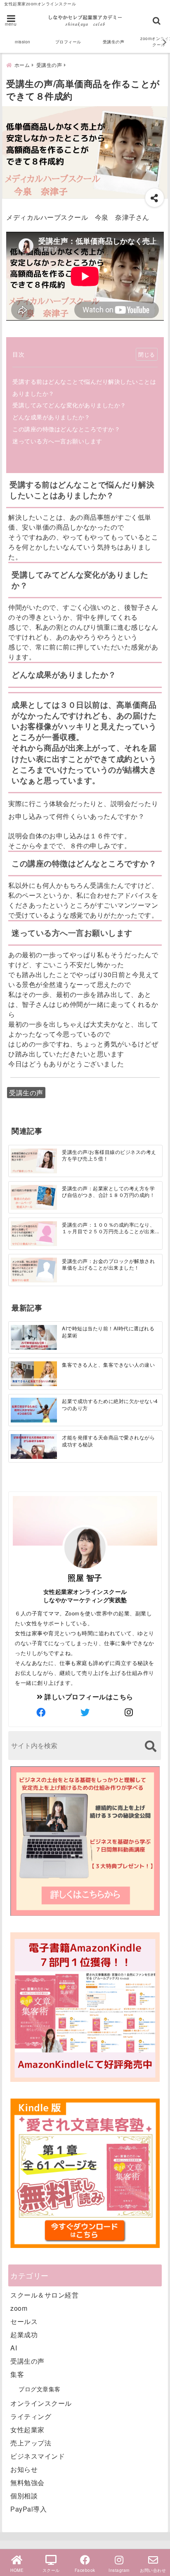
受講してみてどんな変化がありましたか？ (69, 405)
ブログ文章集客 (40, 2389)
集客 (17, 2374)
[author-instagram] (129, 1712)
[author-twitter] (85, 1712)
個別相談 (24, 2496)
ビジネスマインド (38, 2456)
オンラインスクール (41, 2403)
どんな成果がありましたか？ (51, 417)
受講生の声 (114, 42)
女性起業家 (27, 2430)
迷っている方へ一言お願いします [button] (72, 933)
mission (23, 42)
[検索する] (150, 1746)
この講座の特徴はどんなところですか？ (66, 429)
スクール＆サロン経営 (44, 2295)
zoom (19, 2308)
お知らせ (24, 2469)
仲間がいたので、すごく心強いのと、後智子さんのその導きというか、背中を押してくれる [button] (83, 612)
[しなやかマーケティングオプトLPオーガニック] (85, 1915)
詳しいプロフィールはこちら (88, 1697)
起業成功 (24, 2335)
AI (14, 2348)
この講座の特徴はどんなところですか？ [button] (84, 863)
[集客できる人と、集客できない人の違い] (34, 1374)
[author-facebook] (41, 1712)
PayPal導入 (28, 2509)
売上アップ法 (31, 2443)
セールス (24, 2321)
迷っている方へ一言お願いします (57, 441)
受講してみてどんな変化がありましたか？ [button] (80, 580)
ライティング (31, 2416)
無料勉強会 (27, 2482)
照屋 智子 (85, 1577)
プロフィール (68, 42)
